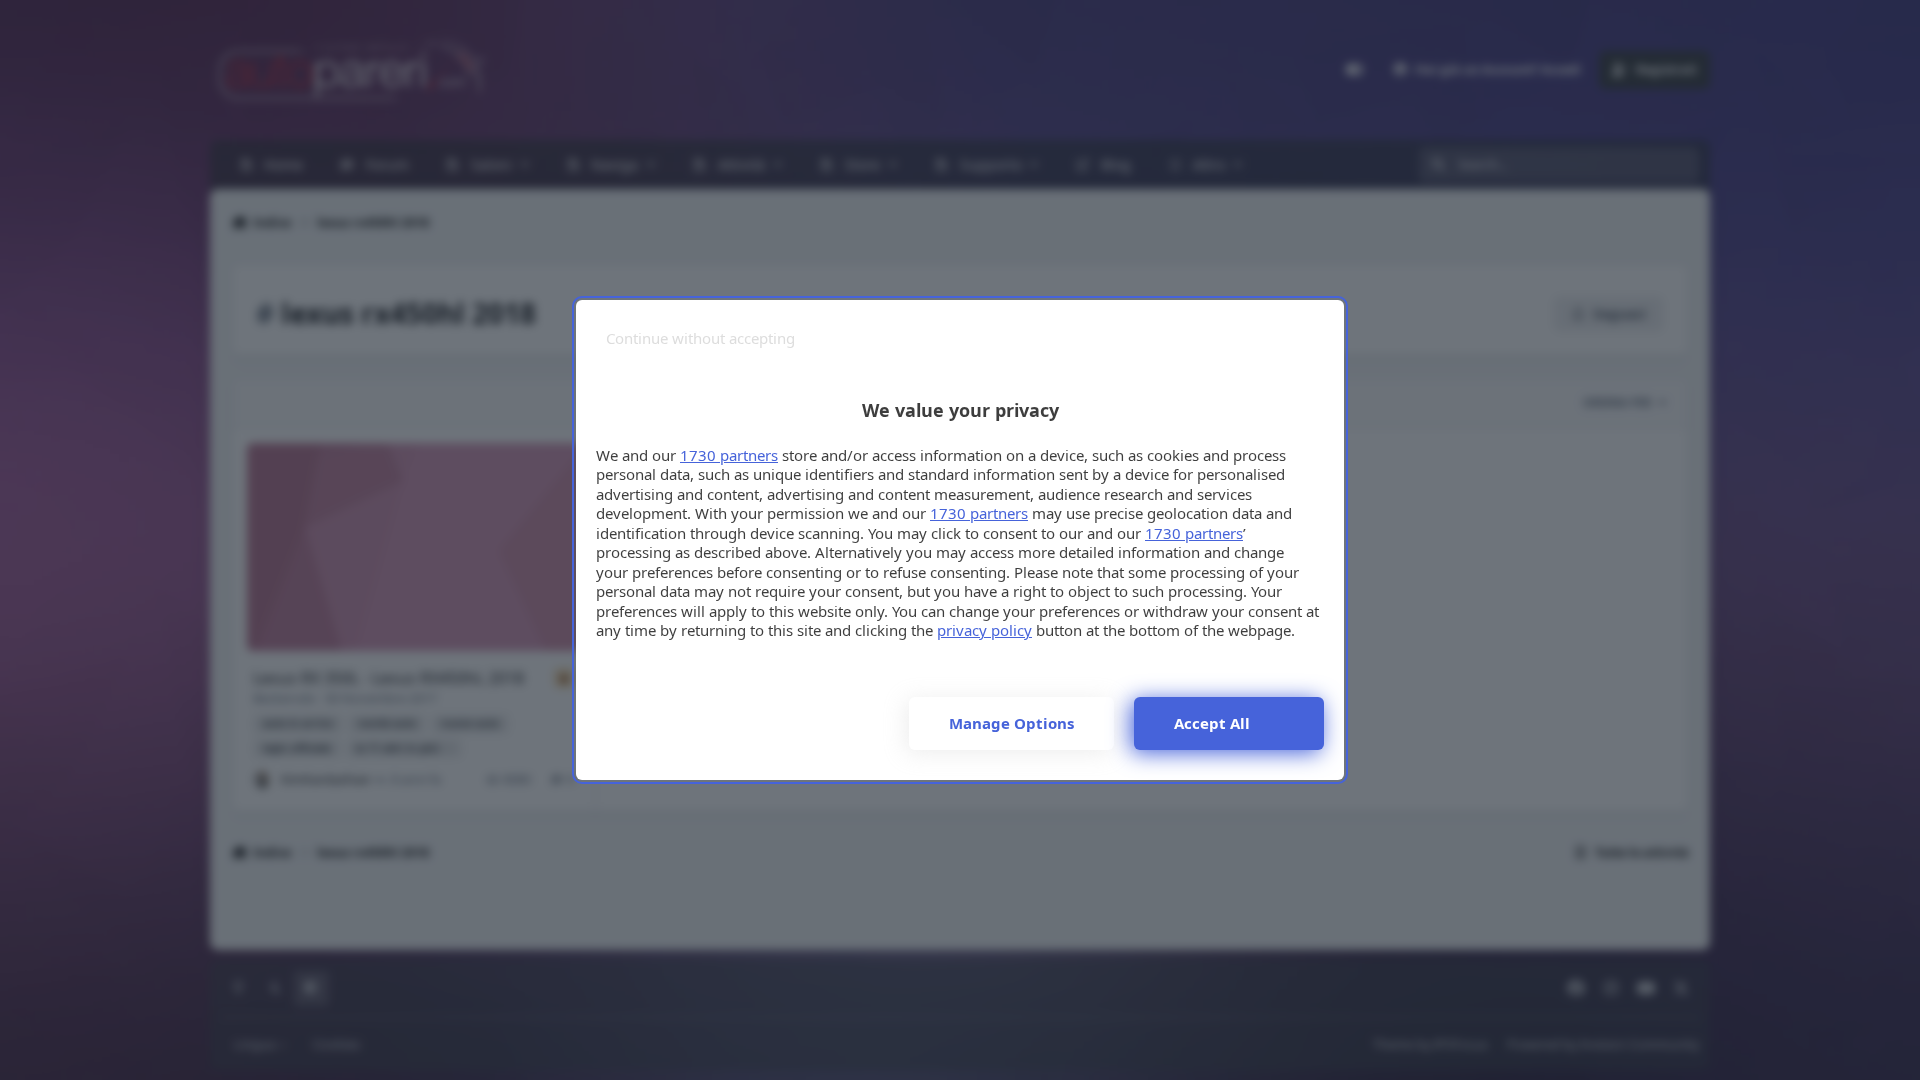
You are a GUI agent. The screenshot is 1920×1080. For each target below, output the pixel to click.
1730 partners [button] (729, 455)
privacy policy (984, 630)
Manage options (1011, 723)
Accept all (1212, 723)
